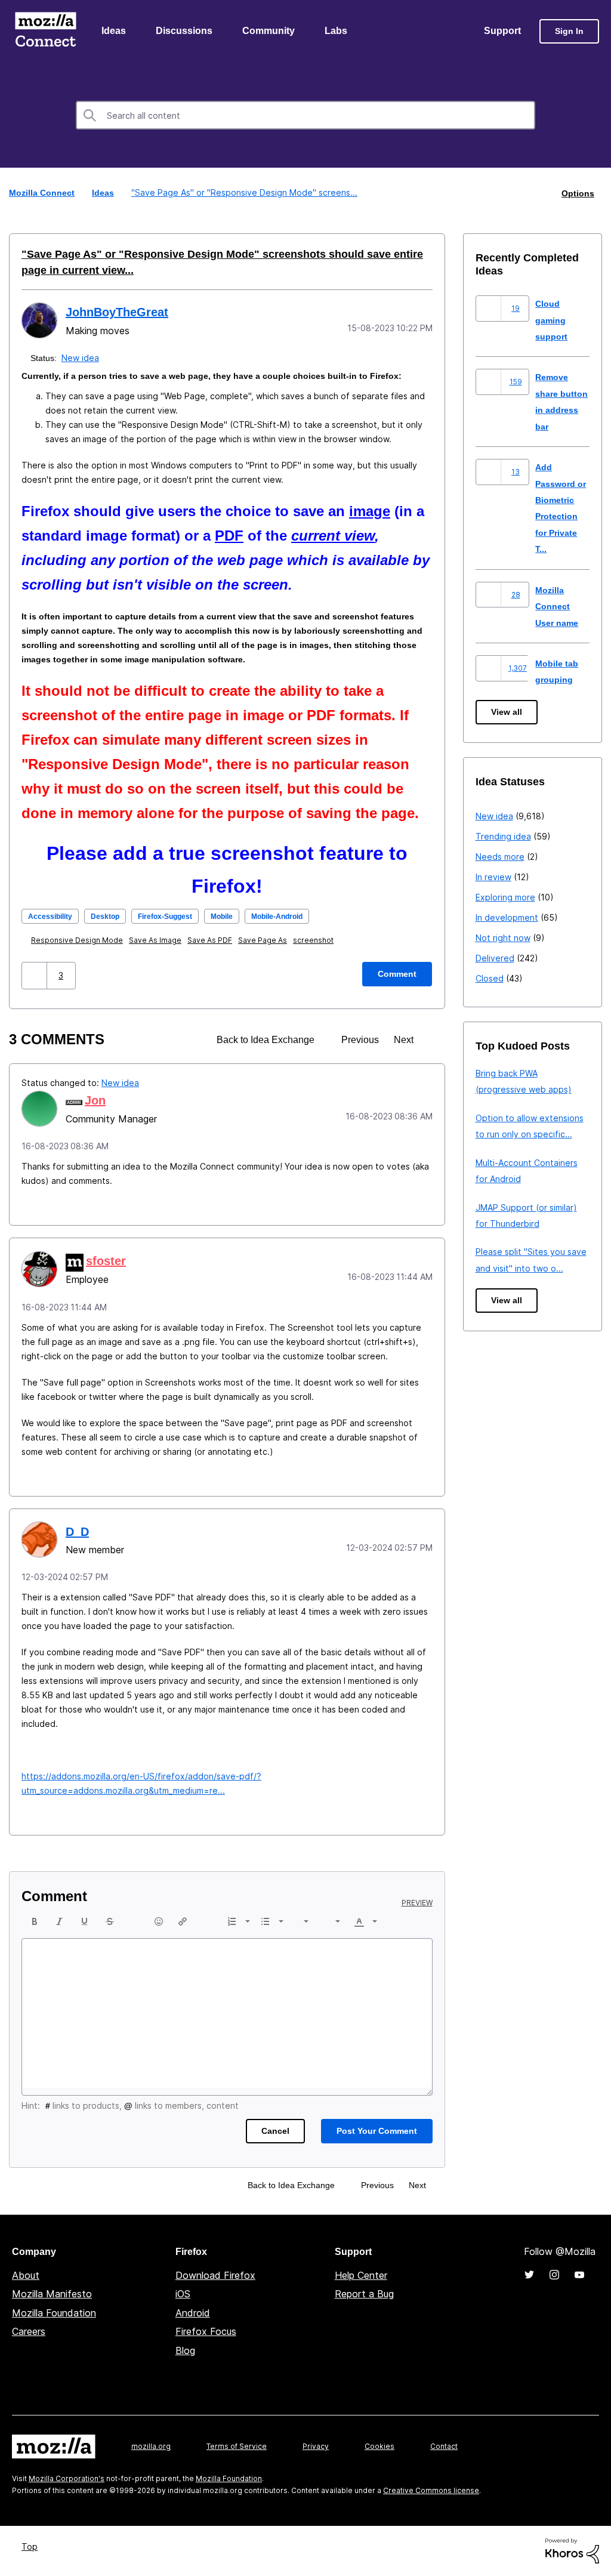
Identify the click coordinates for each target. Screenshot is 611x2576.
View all (507, 713)
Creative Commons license (431, 2491)
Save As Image (158, 941)
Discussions (186, 32)
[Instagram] (554, 2275)
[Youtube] (579, 2275)
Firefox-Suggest (178, 917)
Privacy (316, 2447)
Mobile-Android (303, 917)
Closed (490, 979)
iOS (183, 2294)
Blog (185, 2351)
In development (507, 918)
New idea (81, 358)
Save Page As (265, 941)
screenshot (316, 941)
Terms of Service (237, 2447)
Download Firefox (215, 2276)
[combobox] (305, 116)
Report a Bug (364, 2294)
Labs (339, 32)
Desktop (112, 917)
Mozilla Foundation (54, 2313)
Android (193, 2313)
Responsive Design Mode (79, 941)
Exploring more (505, 898)
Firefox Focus (206, 2332)
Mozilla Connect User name (558, 607)
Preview (417, 1904)
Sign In (569, 32)
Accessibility (53, 917)
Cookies (379, 2447)
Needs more (500, 857)
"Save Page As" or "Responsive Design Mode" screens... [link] (243, 194)
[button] (36, 976)
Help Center (361, 2276)
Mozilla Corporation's (67, 2479)
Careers (29, 2332)
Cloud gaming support (553, 320)
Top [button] (31, 2547)
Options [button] (577, 194)
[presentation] (35, 1922)
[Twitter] (529, 2275)
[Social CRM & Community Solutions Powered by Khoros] (572, 2551)
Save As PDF (212, 941)
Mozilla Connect (45, 32)
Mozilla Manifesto (52, 2294)
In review (493, 877)
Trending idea (503, 837)
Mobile (242, 917)
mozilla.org (151, 2447)
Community (271, 32)
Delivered (495, 959)
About (26, 2276)
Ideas (114, 32)
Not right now (503, 938)
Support (502, 32)
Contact (444, 2447)
